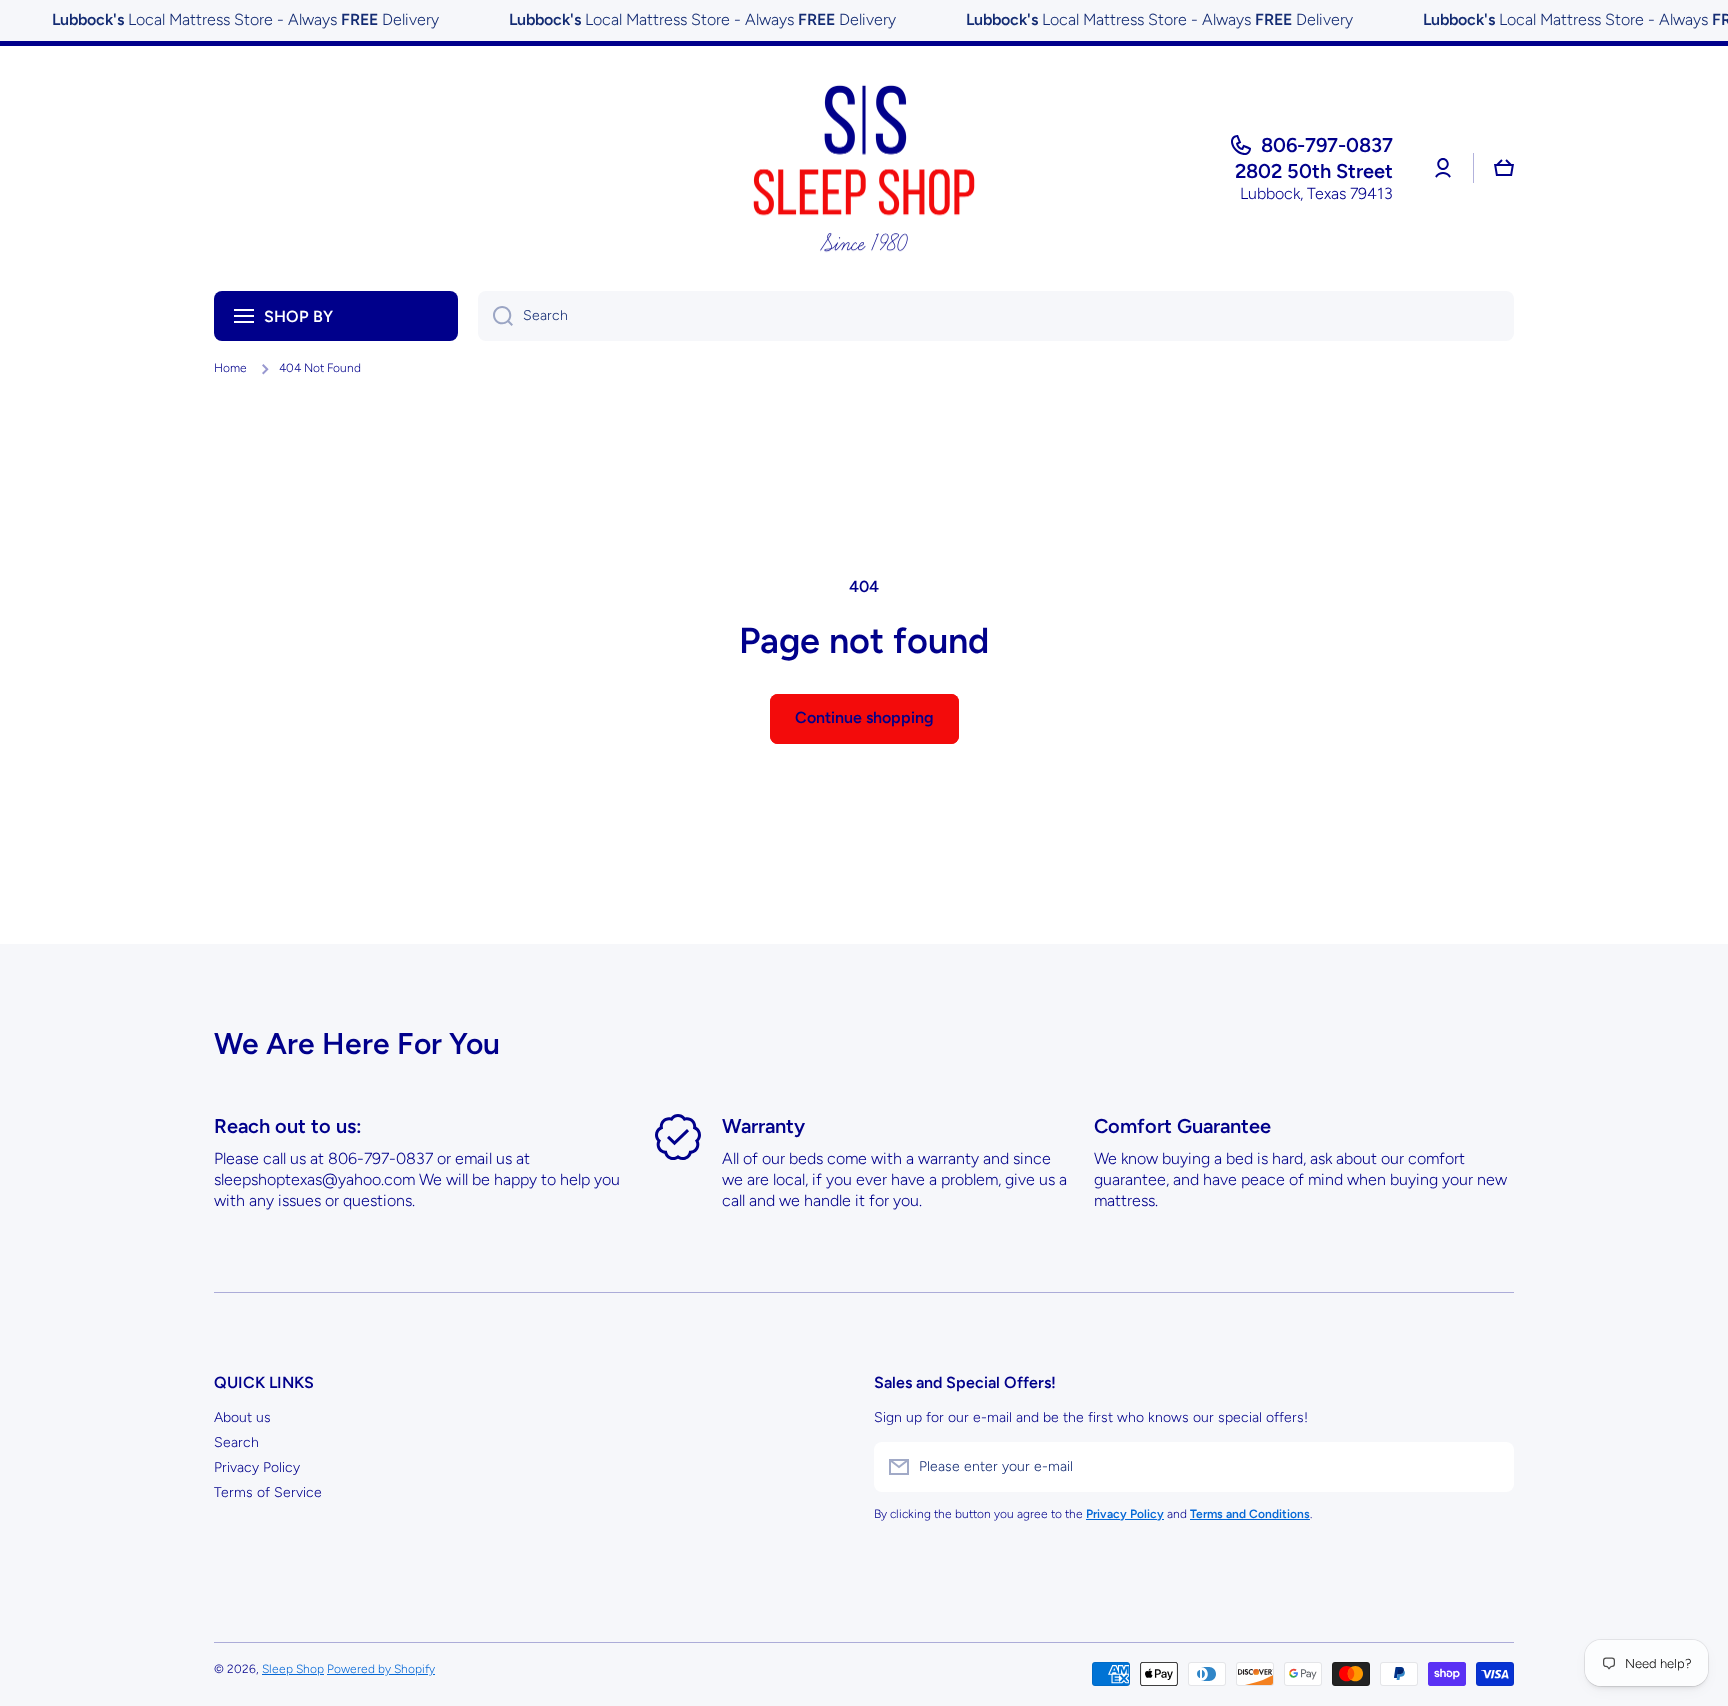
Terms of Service (268, 1492)
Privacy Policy (257, 1467)
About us (242, 1417)
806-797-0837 (1327, 145)
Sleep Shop (293, 1669)
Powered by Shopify (381, 1669)
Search (236, 1442)
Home (230, 368)
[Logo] (864, 168)
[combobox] (996, 316)
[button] (1504, 168)
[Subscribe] (1489, 1467)
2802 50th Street (1314, 171)
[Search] (495, 316)
